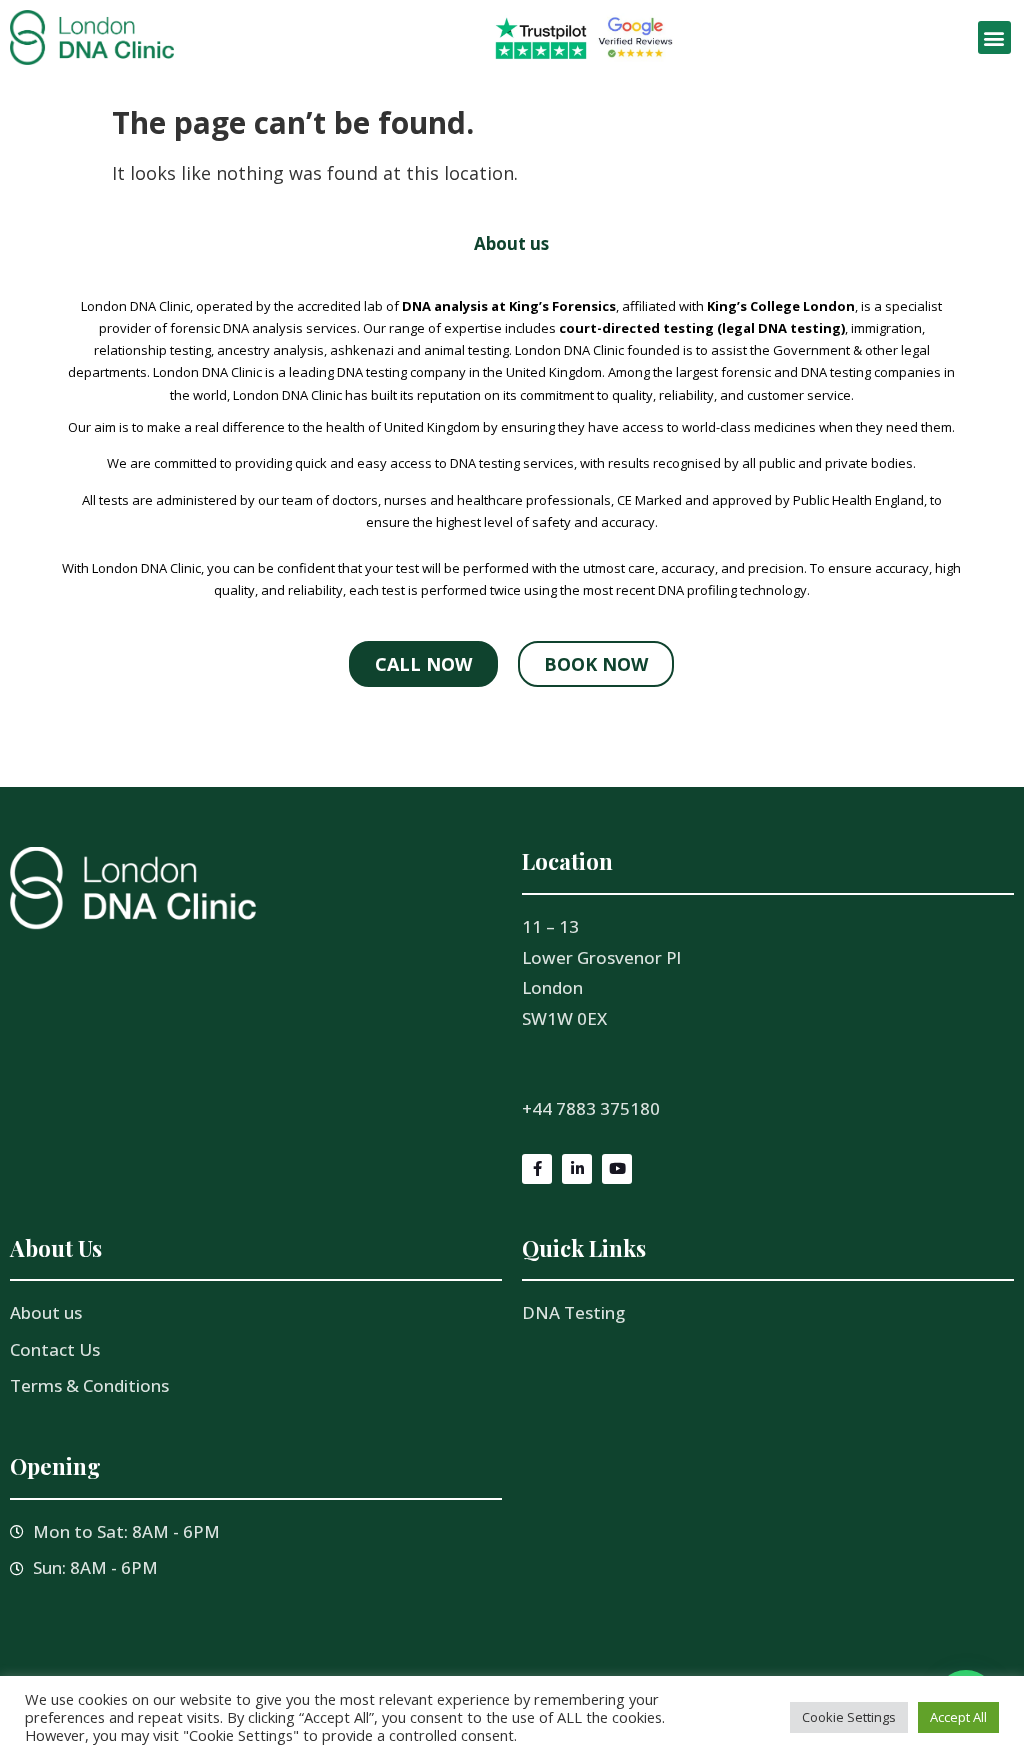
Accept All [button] (958, 1717)
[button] (994, 37)
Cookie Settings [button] (849, 1717)
